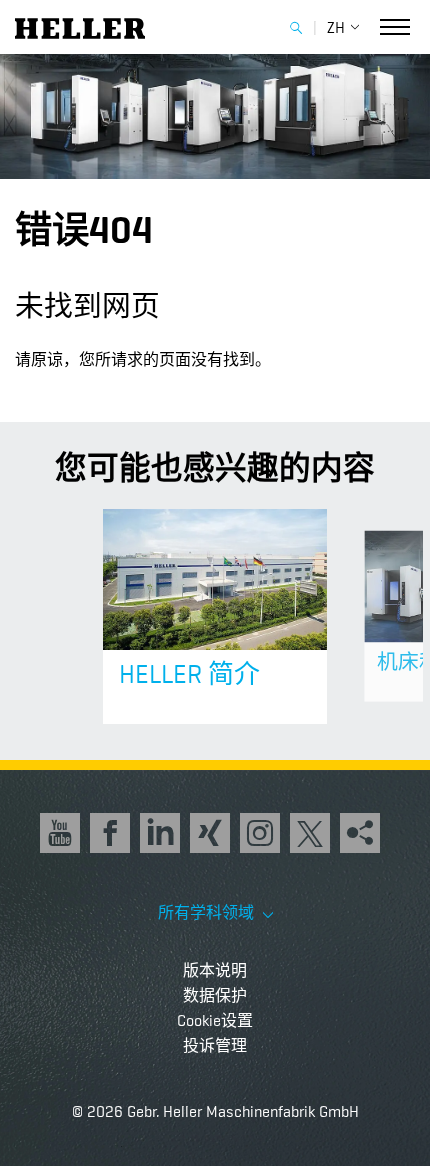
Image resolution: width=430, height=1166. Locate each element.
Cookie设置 (215, 1020)
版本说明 (215, 970)
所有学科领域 (208, 913)
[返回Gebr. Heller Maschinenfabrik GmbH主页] (80, 26)
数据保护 (215, 995)
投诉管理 (215, 1045)
